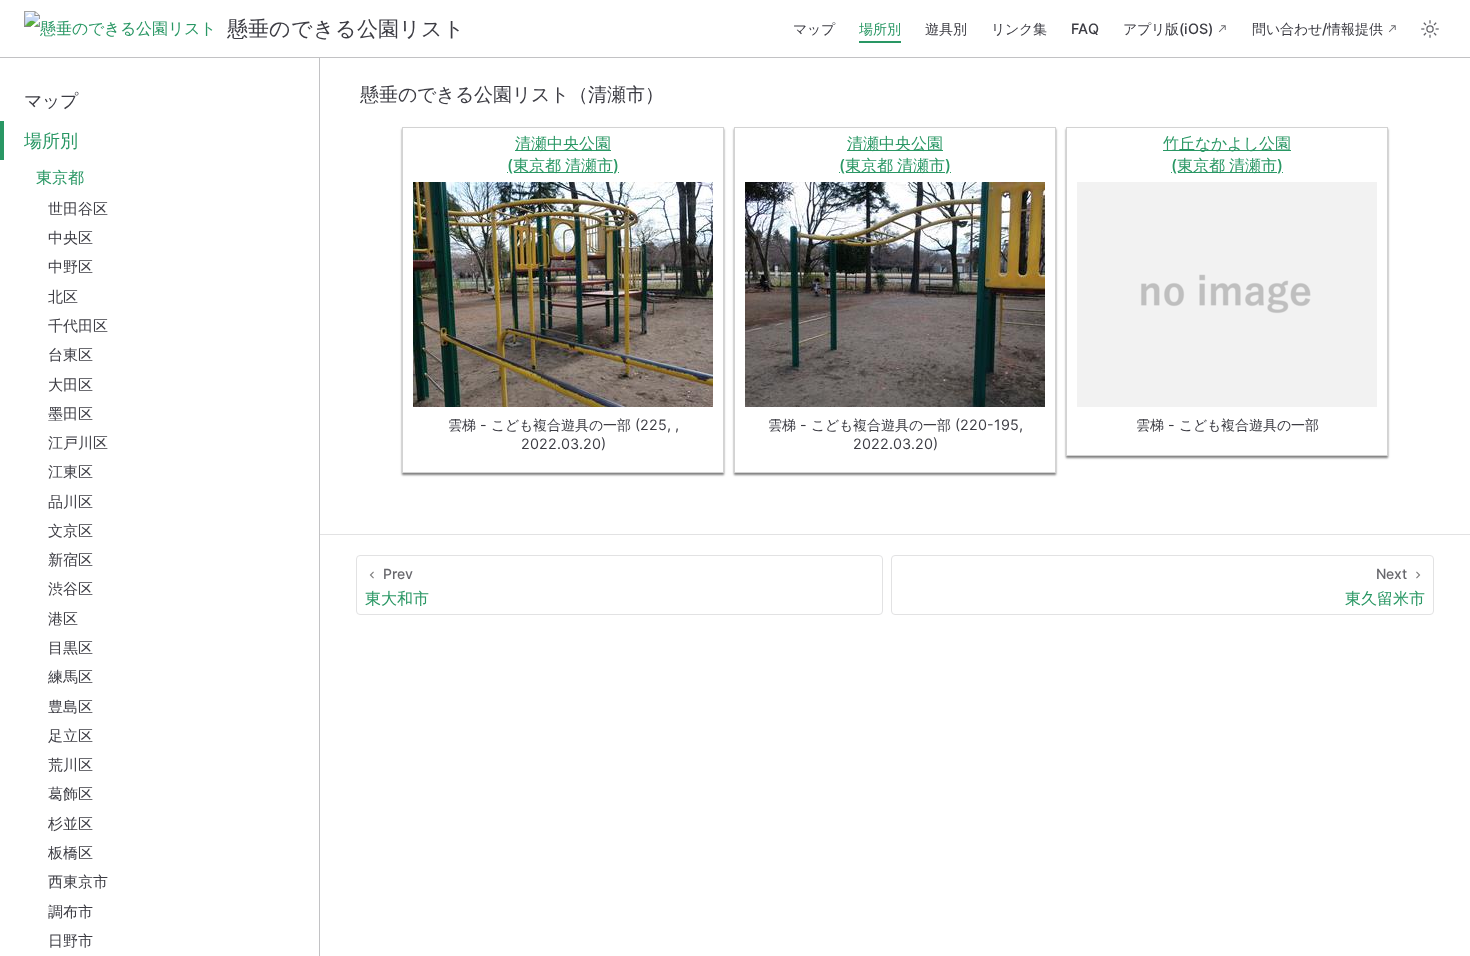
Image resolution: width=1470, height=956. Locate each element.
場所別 (880, 28)
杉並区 (70, 823)
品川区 (70, 501)
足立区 (70, 735)
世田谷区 (78, 208)
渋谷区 (70, 588)
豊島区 (70, 706)
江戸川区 (78, 442)
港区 (63, 618)
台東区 (70, 354)
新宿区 (70, 559)
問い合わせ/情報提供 (1317, 28)
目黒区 (70, 647)
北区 (63, 296)
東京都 (60, 177)
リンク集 (1019, 28)
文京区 (70, 530)
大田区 (70, 384)
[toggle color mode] (1430, 29)
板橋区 (70, 852)
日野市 (70, 940)
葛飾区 (70, 793)
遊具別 (946, 28)
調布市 (70, 911)
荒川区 (70, 764)
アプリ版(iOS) (1168, 28)
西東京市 (78, 881)
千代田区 (78, 325)
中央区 (70, 237)
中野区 (70, 266)
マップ (814, 28)
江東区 (70, 471)
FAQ (1085, 28)
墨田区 (70, 413)
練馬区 (70, 676)
